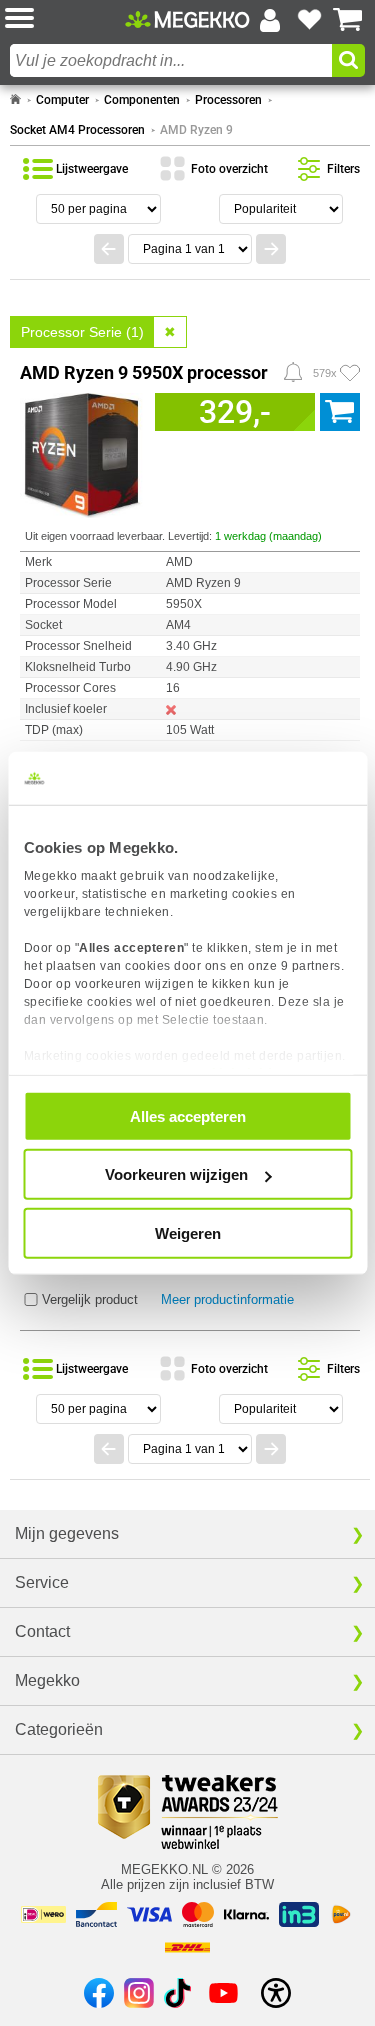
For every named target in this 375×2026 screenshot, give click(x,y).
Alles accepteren (188, 1115)
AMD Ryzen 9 (196, 130)
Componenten (142, 100)
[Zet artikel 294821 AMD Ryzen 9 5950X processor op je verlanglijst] (350, 373)
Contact (42, 1631)
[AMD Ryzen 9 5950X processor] (82, 452)
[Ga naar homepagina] (187, 19)
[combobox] (171, 60)
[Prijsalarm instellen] (293, 372)
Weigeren (188, 1232)
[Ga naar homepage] (15, 100)
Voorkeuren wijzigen (176, 1174)
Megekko (47, 1680)
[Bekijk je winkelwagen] (348, 20)
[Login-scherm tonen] (270, 20)
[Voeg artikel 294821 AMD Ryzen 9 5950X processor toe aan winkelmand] (340, 412)
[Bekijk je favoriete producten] (309, 20)
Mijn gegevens (67, 1533)
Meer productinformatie (227, 1299)
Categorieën (59, 1729)
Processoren (228, 100)
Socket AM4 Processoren (77, 130)
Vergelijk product (90, 1299)
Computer (62, 100)
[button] (65, 19)
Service (42, 1582)
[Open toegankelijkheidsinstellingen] (276, 1993)
